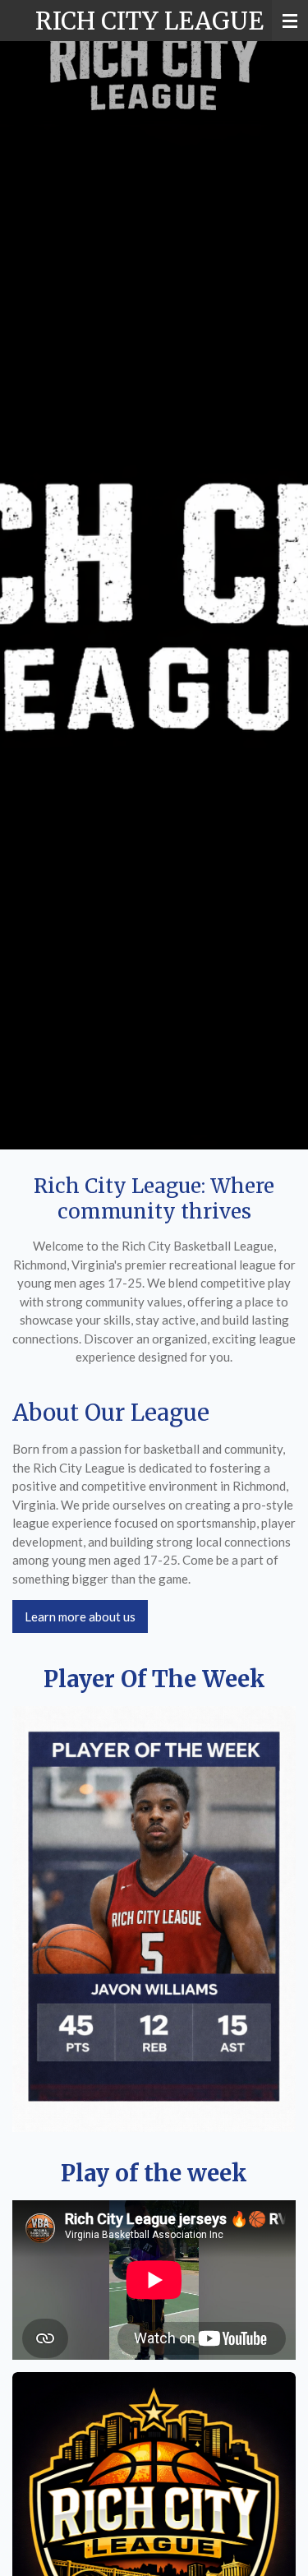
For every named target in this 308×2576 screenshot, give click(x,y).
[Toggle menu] (290, 21)
